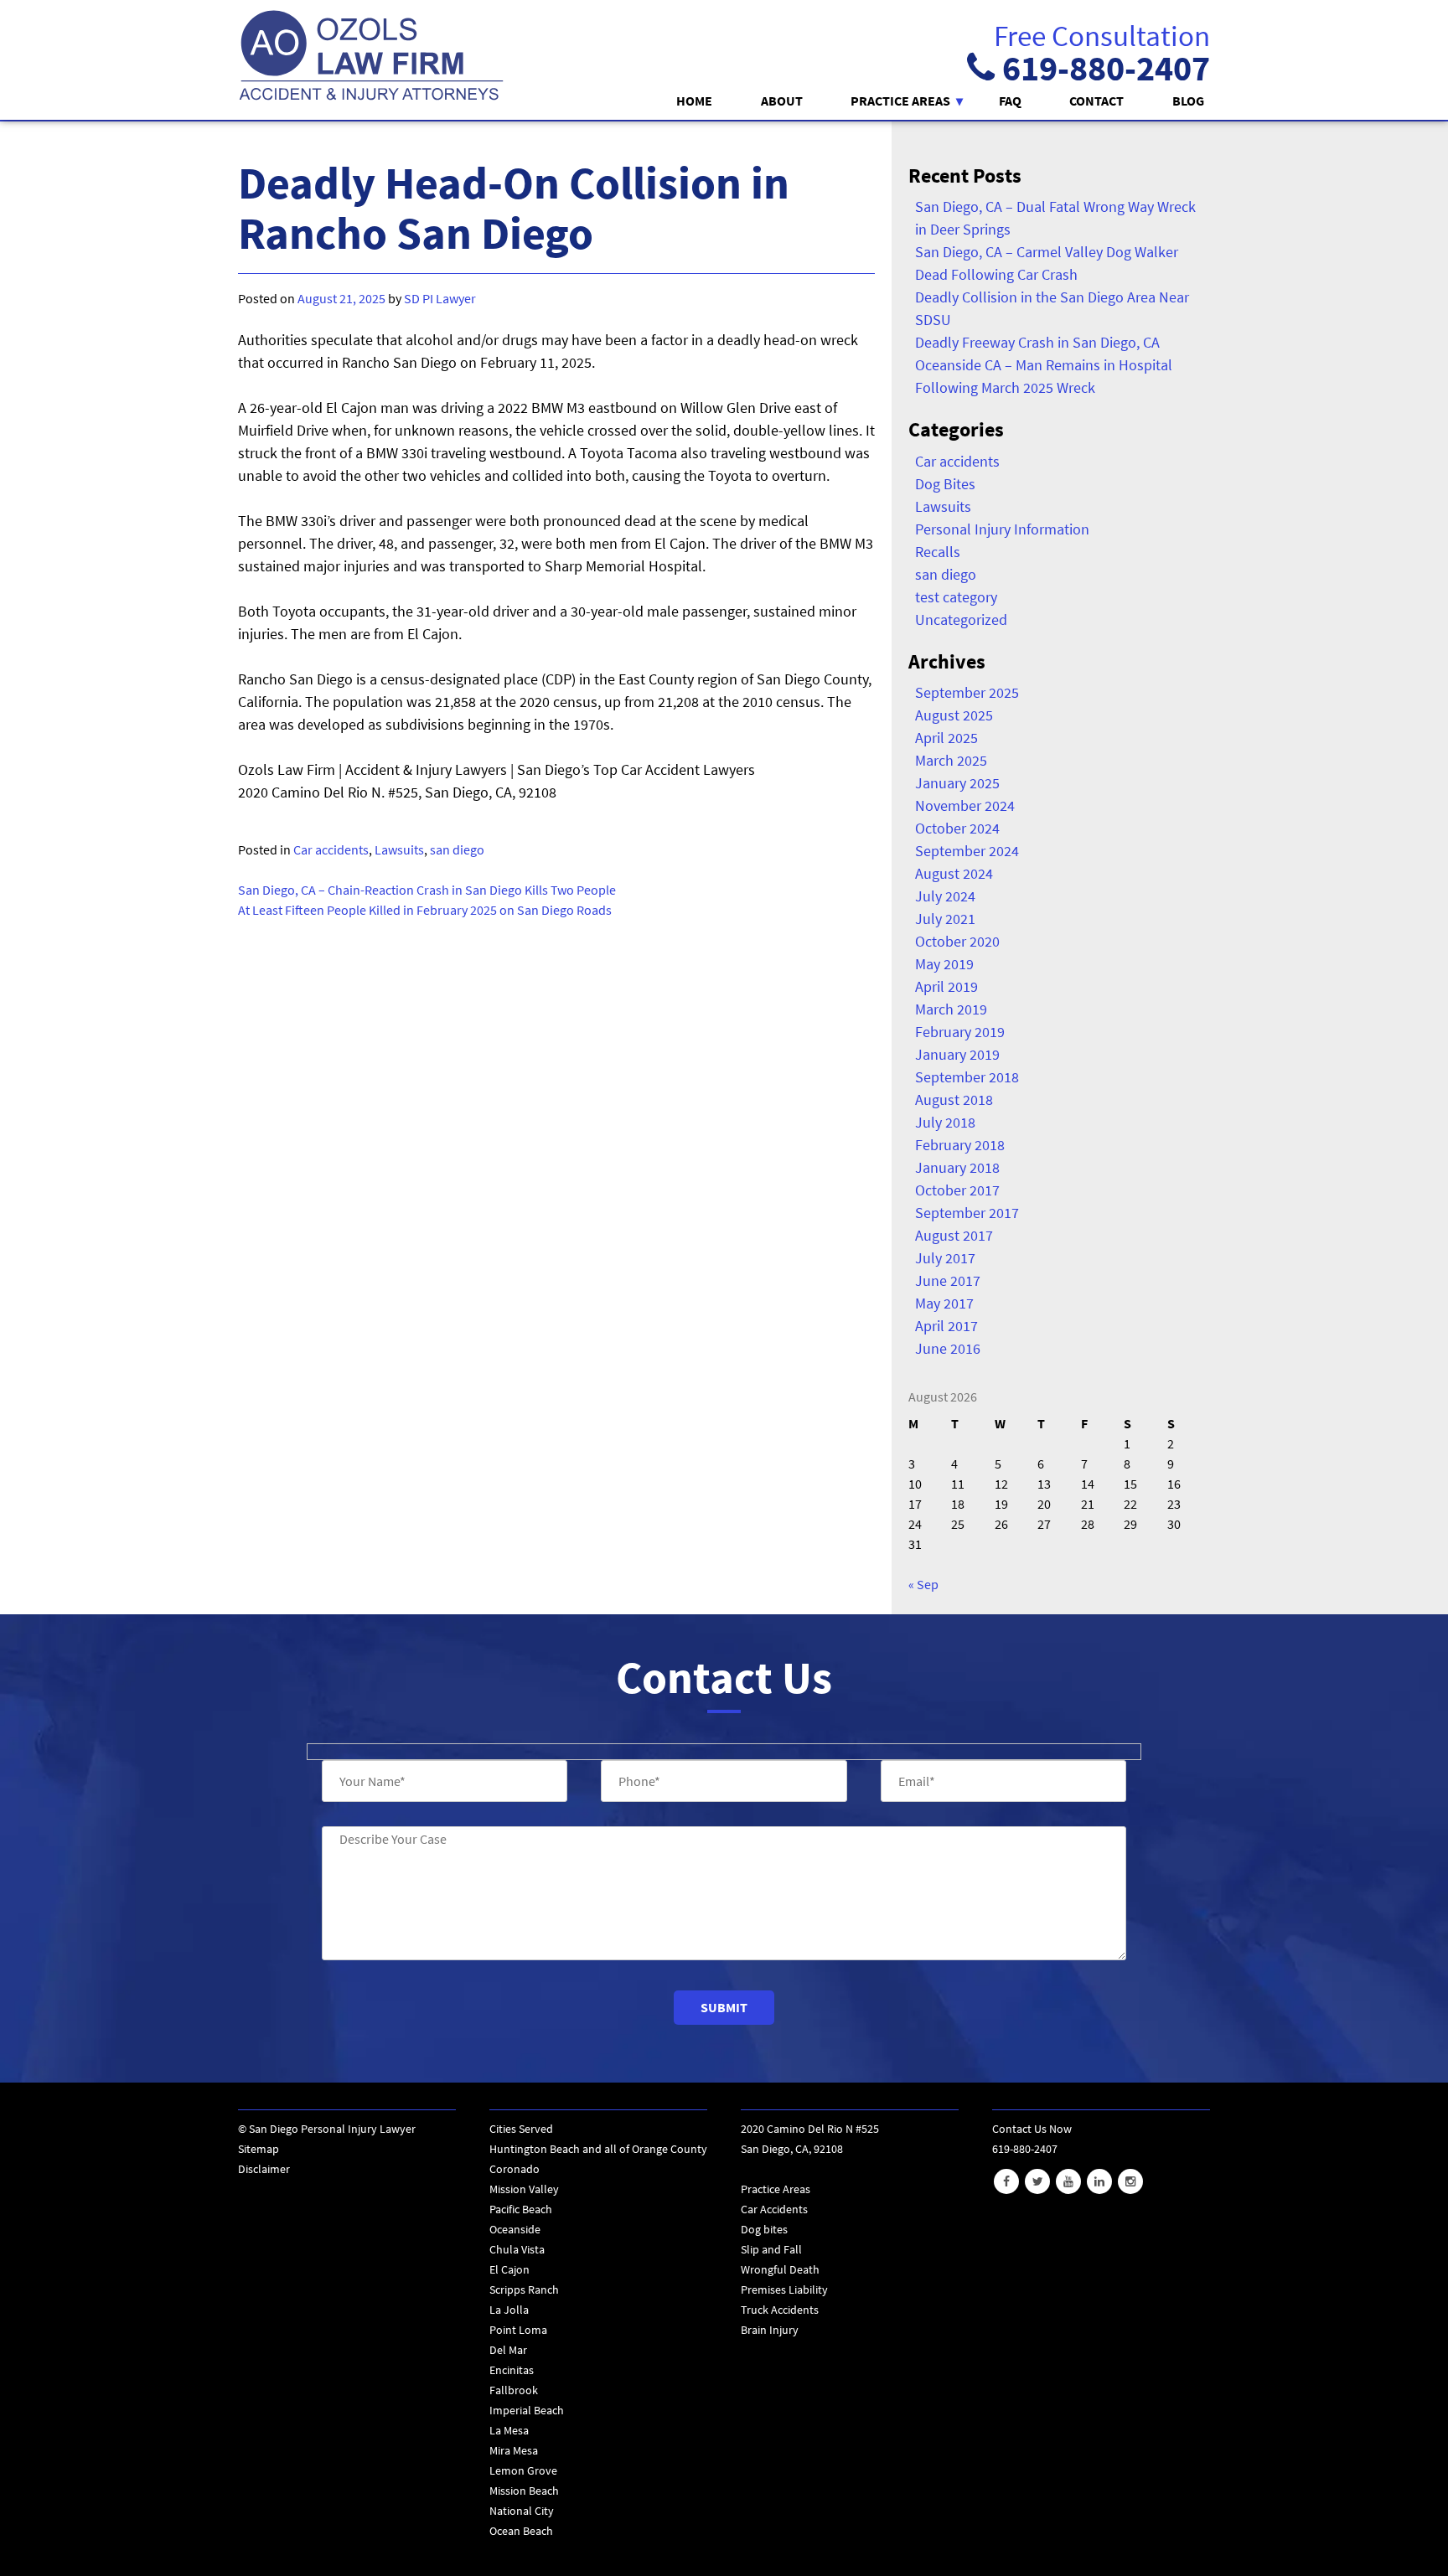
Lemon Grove (523, 2470)
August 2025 (954, 715)
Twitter (1037, 2181)
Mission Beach (524, 2491)
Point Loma (518, 2330)
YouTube (1068, 2181)
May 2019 (944, 964)
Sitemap (259, 2149)
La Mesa (509, 2430)
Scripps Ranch (524, 2289)
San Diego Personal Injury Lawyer (332, 2129)
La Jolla (509, 2310)
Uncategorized (961, 619)
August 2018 (954, 1100)
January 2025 (957, 783)
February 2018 (960, 1145)
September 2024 (967, 851)
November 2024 (965, 805)
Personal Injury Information (1002, 529)
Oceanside (515, 2229)
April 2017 (946, 1326)
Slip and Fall (771, 2249)
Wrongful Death (780, 2269)
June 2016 (948, 1348)
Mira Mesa (514, 2450)
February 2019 (960, 1032)
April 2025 (946, 738)
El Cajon (509, 2269)
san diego (457, 849)
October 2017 (957, 1190)
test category (956, 597)
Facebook (1006, 2181)
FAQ (1010, 101)
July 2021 (945, 919)
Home (694, 101)
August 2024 (954, 873)
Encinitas (512, 2370)
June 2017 (948, 1280)
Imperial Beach (527, 2410)
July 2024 (945, 896)
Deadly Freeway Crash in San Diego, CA (1037, 342)
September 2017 (967, 1213)
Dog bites (764, 2229)
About (782, 101)
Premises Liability (784, 2289)
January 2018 (957, 1167)
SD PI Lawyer (440, 298)
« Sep (923, 1584)
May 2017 (944, 1303)
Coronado (515, 2169)
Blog (1188, 101)
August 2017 (954, 1235)
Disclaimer (264, 2169)
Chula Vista (517, 2249)
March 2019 (951, 1009)
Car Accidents (774, 2209)
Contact (1096, 101)
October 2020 (957, 941)
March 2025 (951, 760)
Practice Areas (900, 101)
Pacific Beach (521, 2209)
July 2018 (945, 1122)
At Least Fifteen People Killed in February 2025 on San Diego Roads (425, 910)
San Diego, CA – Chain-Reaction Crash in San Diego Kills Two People (427, 890)
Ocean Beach (521, 2531)
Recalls (938, 552)
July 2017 (945, 1258)
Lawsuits (399, 849)
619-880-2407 (1102, 68)
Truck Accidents (780, 2310)
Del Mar (508, 2350)
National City (522, 2511)
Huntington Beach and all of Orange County (598, 2149)
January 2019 (957, 1054)
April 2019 (946, 986)
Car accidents (331, 849)
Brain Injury (770, 2330)
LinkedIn (1099, 2181)
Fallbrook (514, 2390)
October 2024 (957, 828)
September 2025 (967, 692)
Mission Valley (524, 2189)
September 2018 (967, 1077)
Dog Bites (945, 484)
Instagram (1130, 2181)
